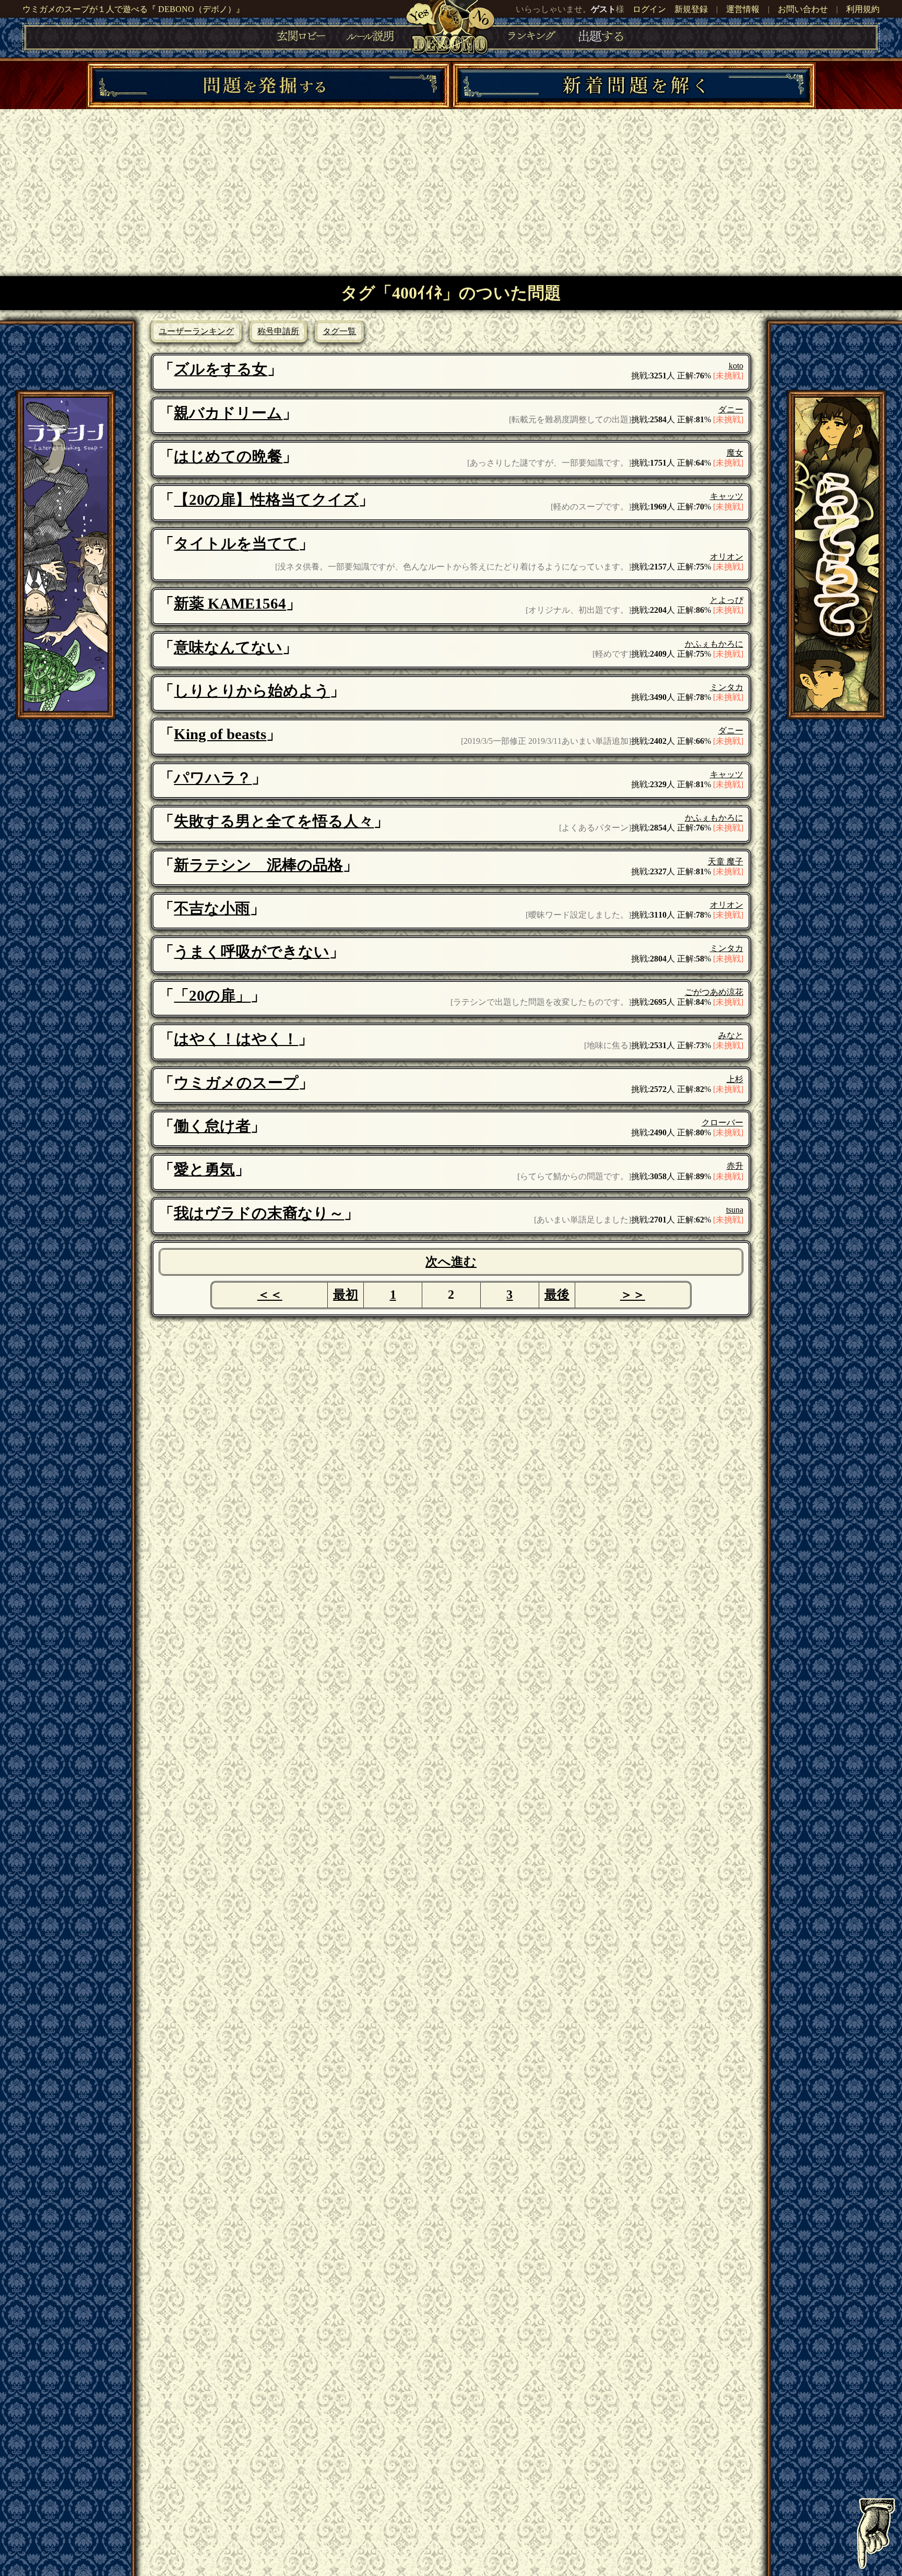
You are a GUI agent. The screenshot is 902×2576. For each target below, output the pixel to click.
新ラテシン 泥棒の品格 (258, 865)
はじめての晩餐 (228, 456)
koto (736, 366)
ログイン (649, 9)
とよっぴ (727, 600)
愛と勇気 (204, 1169)
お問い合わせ (803, 9)
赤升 (735, 1166)
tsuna (735, 1210)
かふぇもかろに (714, 644)
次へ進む (451, 1262)
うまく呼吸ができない (252, 952)
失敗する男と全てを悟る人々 (274, 821)
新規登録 (691, 9)
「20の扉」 (212, 995)
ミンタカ (727, 687)
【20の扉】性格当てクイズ (266, 500)
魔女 (735, 453)
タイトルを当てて (236, 543)
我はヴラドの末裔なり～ (259, 1213)
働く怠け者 (212, 1126)
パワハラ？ (213, 778)
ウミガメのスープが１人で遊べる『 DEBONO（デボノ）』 (133, 9)
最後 (557, 1295)
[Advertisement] (451, 187)
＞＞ (633, 1295)
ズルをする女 (221, 369)
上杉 (735, 1079)
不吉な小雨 (212, 908)
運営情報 (743, 9)
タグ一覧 (339, 331)
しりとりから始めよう (252, 691)
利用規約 (863, 9)
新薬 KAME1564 (230, 603)
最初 (346, 1295)
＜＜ (270, 1295)
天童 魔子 (726, 862)
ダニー (731, 409)
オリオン (727, 557)
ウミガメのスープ (236, 1083)
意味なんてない (228, 647)
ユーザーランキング (196, 331)
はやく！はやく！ (236, 1039)
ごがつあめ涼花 (714, 992)
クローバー (722, 1123)
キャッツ (727, 496)
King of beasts (220, 734)
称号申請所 (278, 331)
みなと (731, 1035)
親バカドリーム (228, 413)
